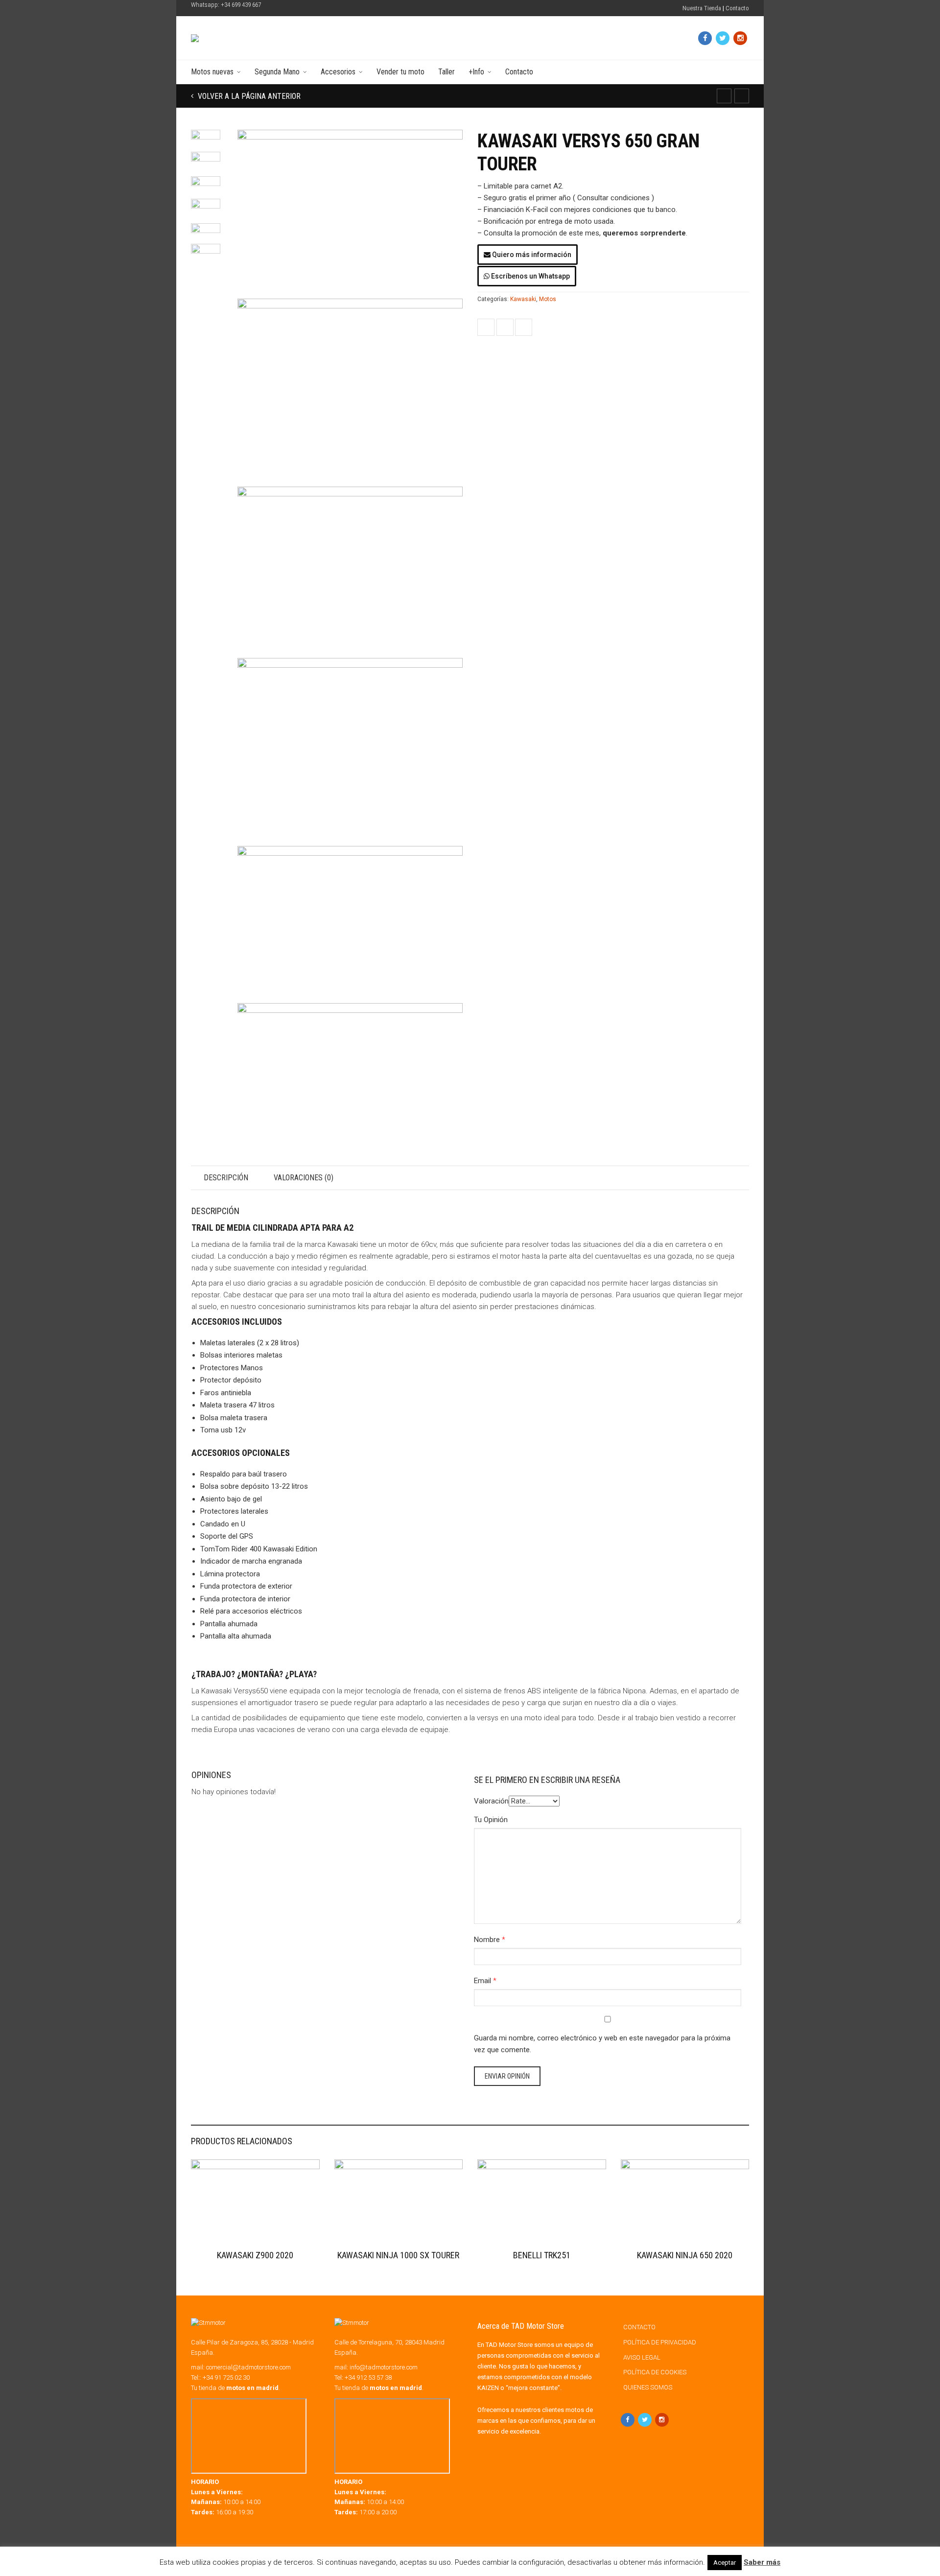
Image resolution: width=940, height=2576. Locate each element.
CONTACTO (639, 2327)
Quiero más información (531, 255)
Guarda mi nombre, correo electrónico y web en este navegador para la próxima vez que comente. (602, 2044)
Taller (446, 72)
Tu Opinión (491, 1820)
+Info (476, 72)
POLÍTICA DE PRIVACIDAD (660, 2342)
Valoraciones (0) (304, 1178)
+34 (368, 2377)
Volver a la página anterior (248, 96)
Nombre (487, 1940)
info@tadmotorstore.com (384, 2367)
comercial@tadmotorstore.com (248, 2367)
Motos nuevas (212, 72)
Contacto (737, 8)
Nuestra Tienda (702, 8)
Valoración (491, 1801)
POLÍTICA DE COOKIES (655, 2372)
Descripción (226, 1178)
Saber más (762, 2562)
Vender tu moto (400, 72)
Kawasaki (523, 299)
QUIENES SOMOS (648, 2387)
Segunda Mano (277, 72)
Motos (548, 299)
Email (482, 1981)
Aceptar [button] (725, 2563)
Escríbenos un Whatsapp (530, 276)
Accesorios (338, 72)
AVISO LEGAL (642, 2357)
